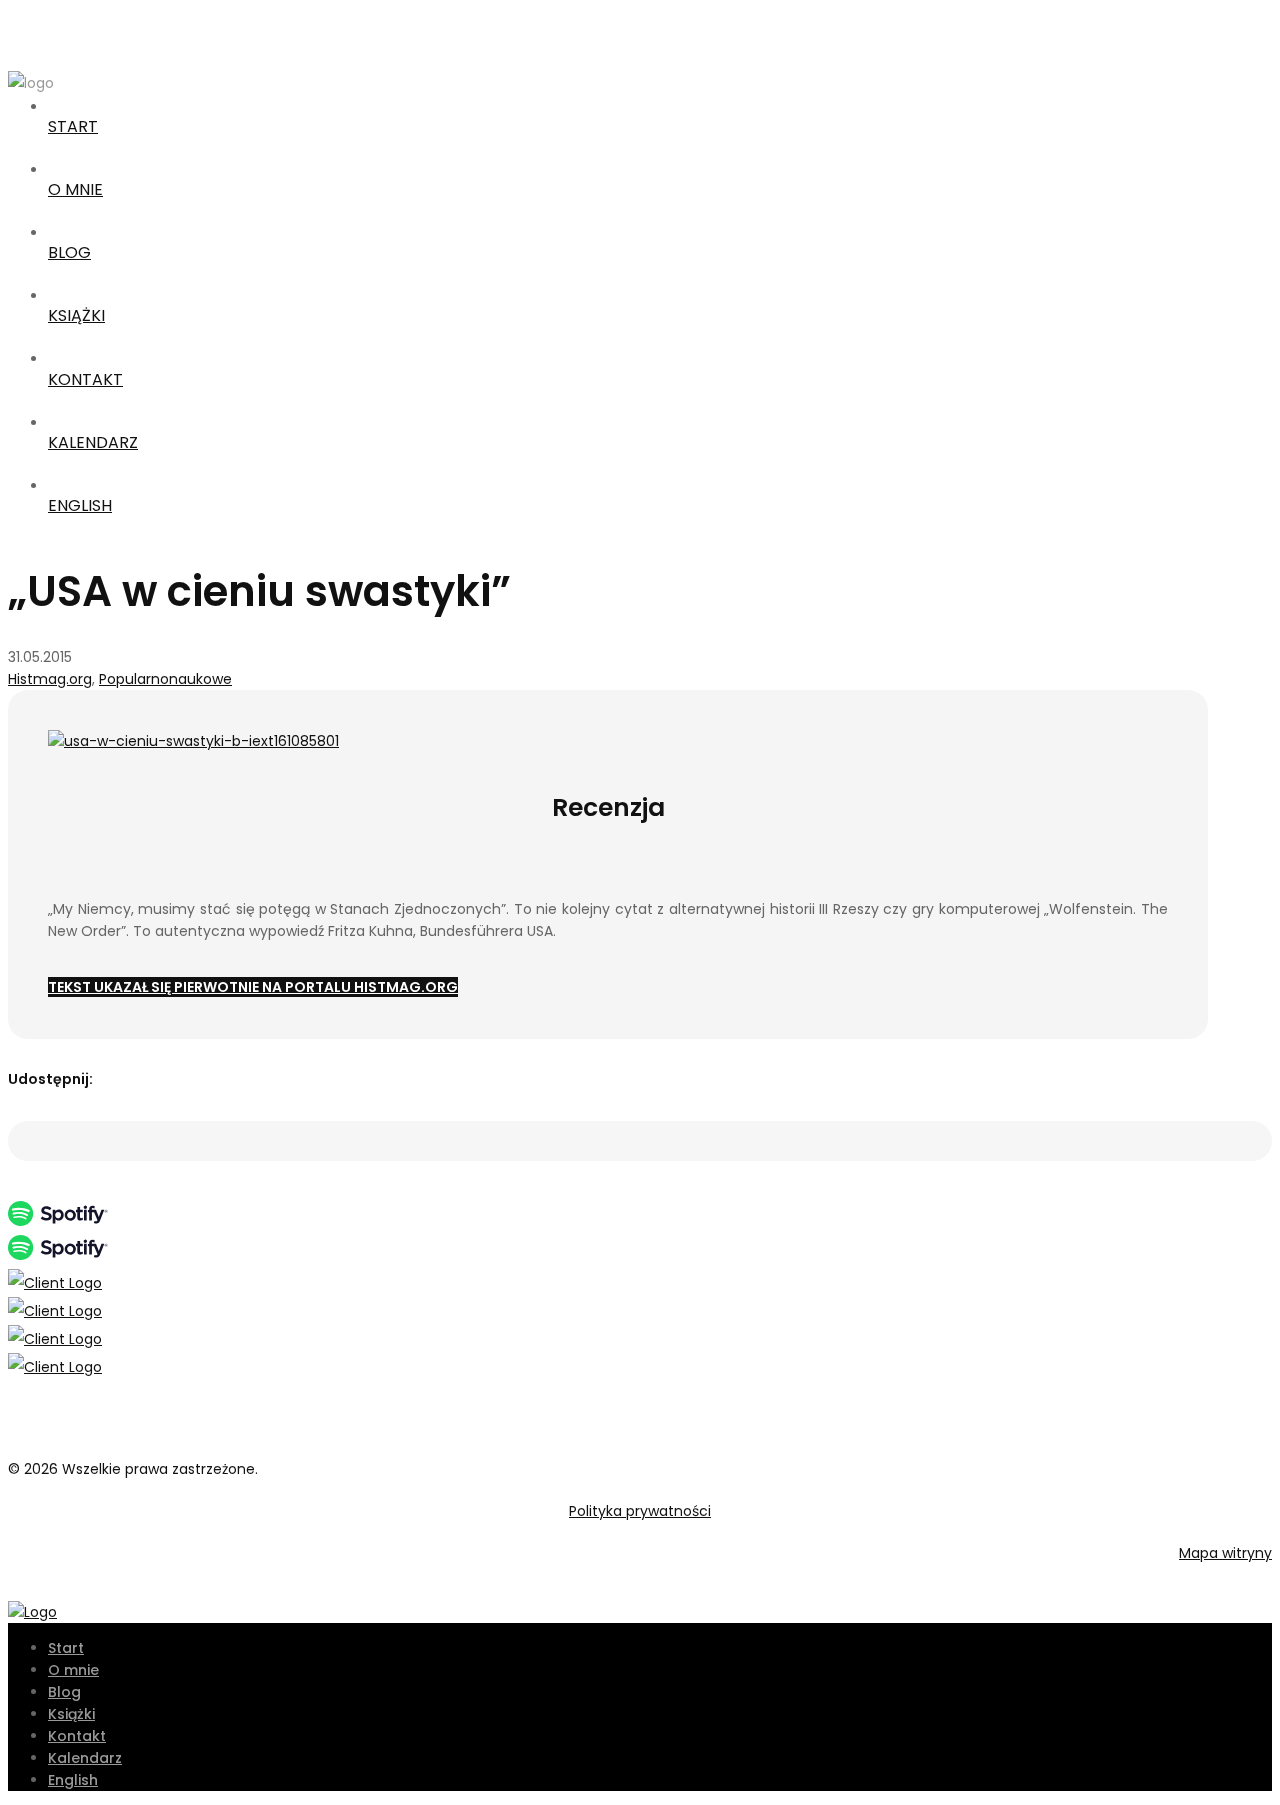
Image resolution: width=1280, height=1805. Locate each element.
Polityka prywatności (640, 1511)
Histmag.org (50, 679)
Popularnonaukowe (165, 679)
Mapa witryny (1225, 1553)
